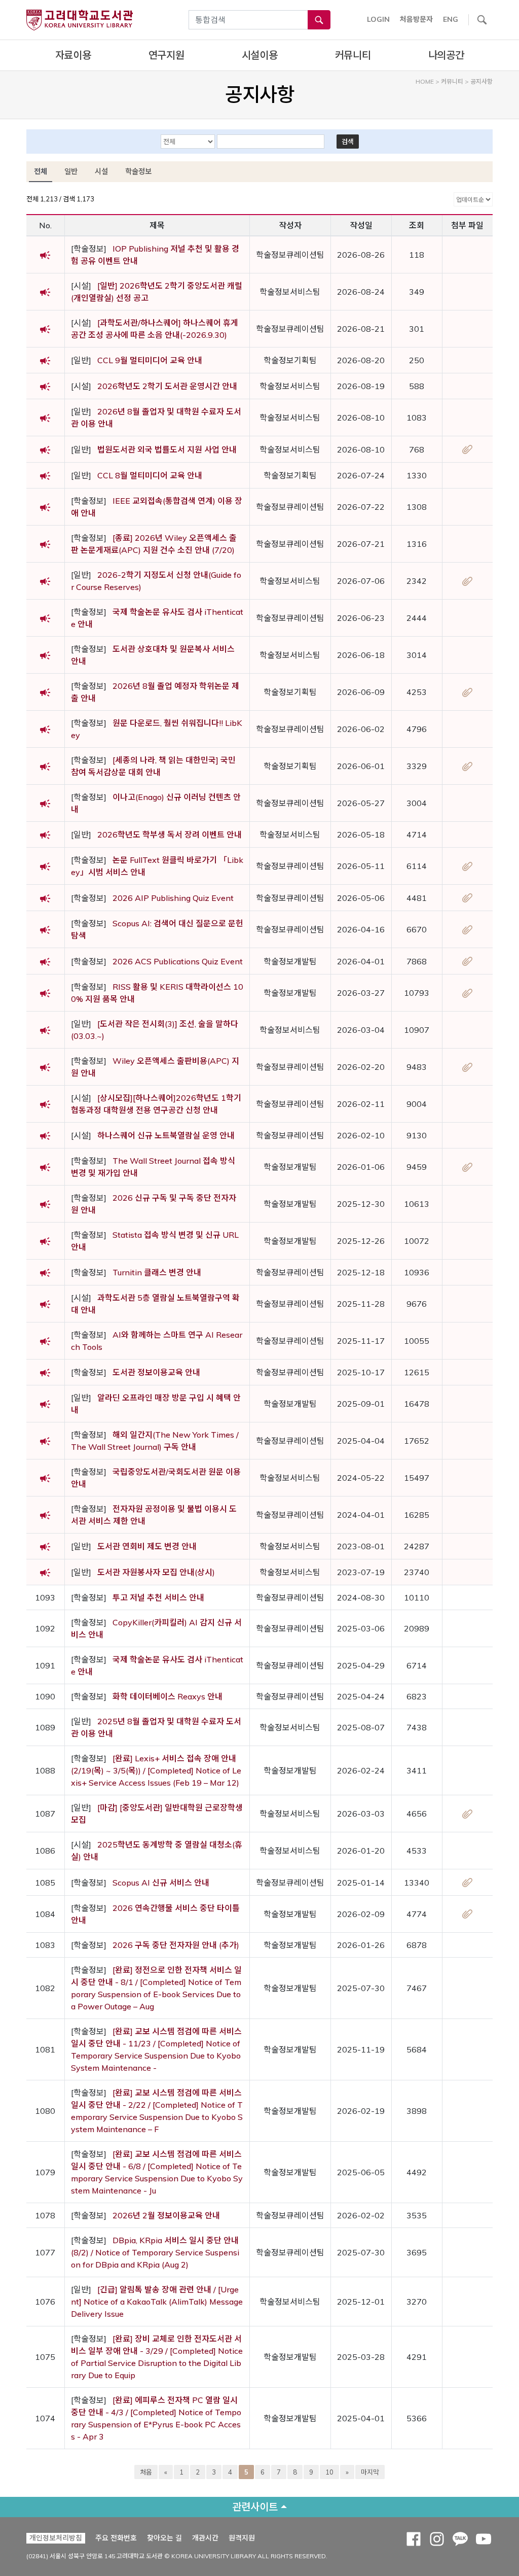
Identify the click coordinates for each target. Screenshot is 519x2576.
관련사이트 (255, 2507)
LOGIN (378, 19)
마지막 (370, 2472)
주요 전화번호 (116, 2538)
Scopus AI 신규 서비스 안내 (161, 1883)
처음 (146, 2472)
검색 (348, 142)
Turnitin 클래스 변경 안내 (157, 1272)
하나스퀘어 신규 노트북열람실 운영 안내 (166, 1135)
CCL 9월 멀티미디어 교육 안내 (150, 360)
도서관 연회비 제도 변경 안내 (147, 1546)
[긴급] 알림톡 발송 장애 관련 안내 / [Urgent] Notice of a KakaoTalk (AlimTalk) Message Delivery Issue (157, 2302)
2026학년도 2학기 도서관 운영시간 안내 (167, 386)
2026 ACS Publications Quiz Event (178, 961)
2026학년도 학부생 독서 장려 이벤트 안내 (170, 834)
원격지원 (242, 2538)
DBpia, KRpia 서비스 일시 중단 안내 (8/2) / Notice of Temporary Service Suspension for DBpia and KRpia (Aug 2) (155, 2252)
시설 (101, 171)
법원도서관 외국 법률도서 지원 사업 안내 (167, 449)
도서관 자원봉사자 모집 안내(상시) (156, 1572)
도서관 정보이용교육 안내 (156, 1372)
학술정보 (138, 171)
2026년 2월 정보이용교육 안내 (166, 2215)
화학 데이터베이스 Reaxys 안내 (168, 1696)
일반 (71, 171)
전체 (41, 171)
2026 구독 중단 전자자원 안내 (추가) (176, 1945)
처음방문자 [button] (416, 19)
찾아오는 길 (164, 2538)
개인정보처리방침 (56, 2538)
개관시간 (205, 2538)
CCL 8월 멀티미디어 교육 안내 (150, 475)
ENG (451, 19)
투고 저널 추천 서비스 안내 (158, 1597)
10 (329, 2472)
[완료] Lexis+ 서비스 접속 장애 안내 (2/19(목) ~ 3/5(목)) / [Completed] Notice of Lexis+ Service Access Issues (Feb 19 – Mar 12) (156, 1770)
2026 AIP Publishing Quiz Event (173, 898)
